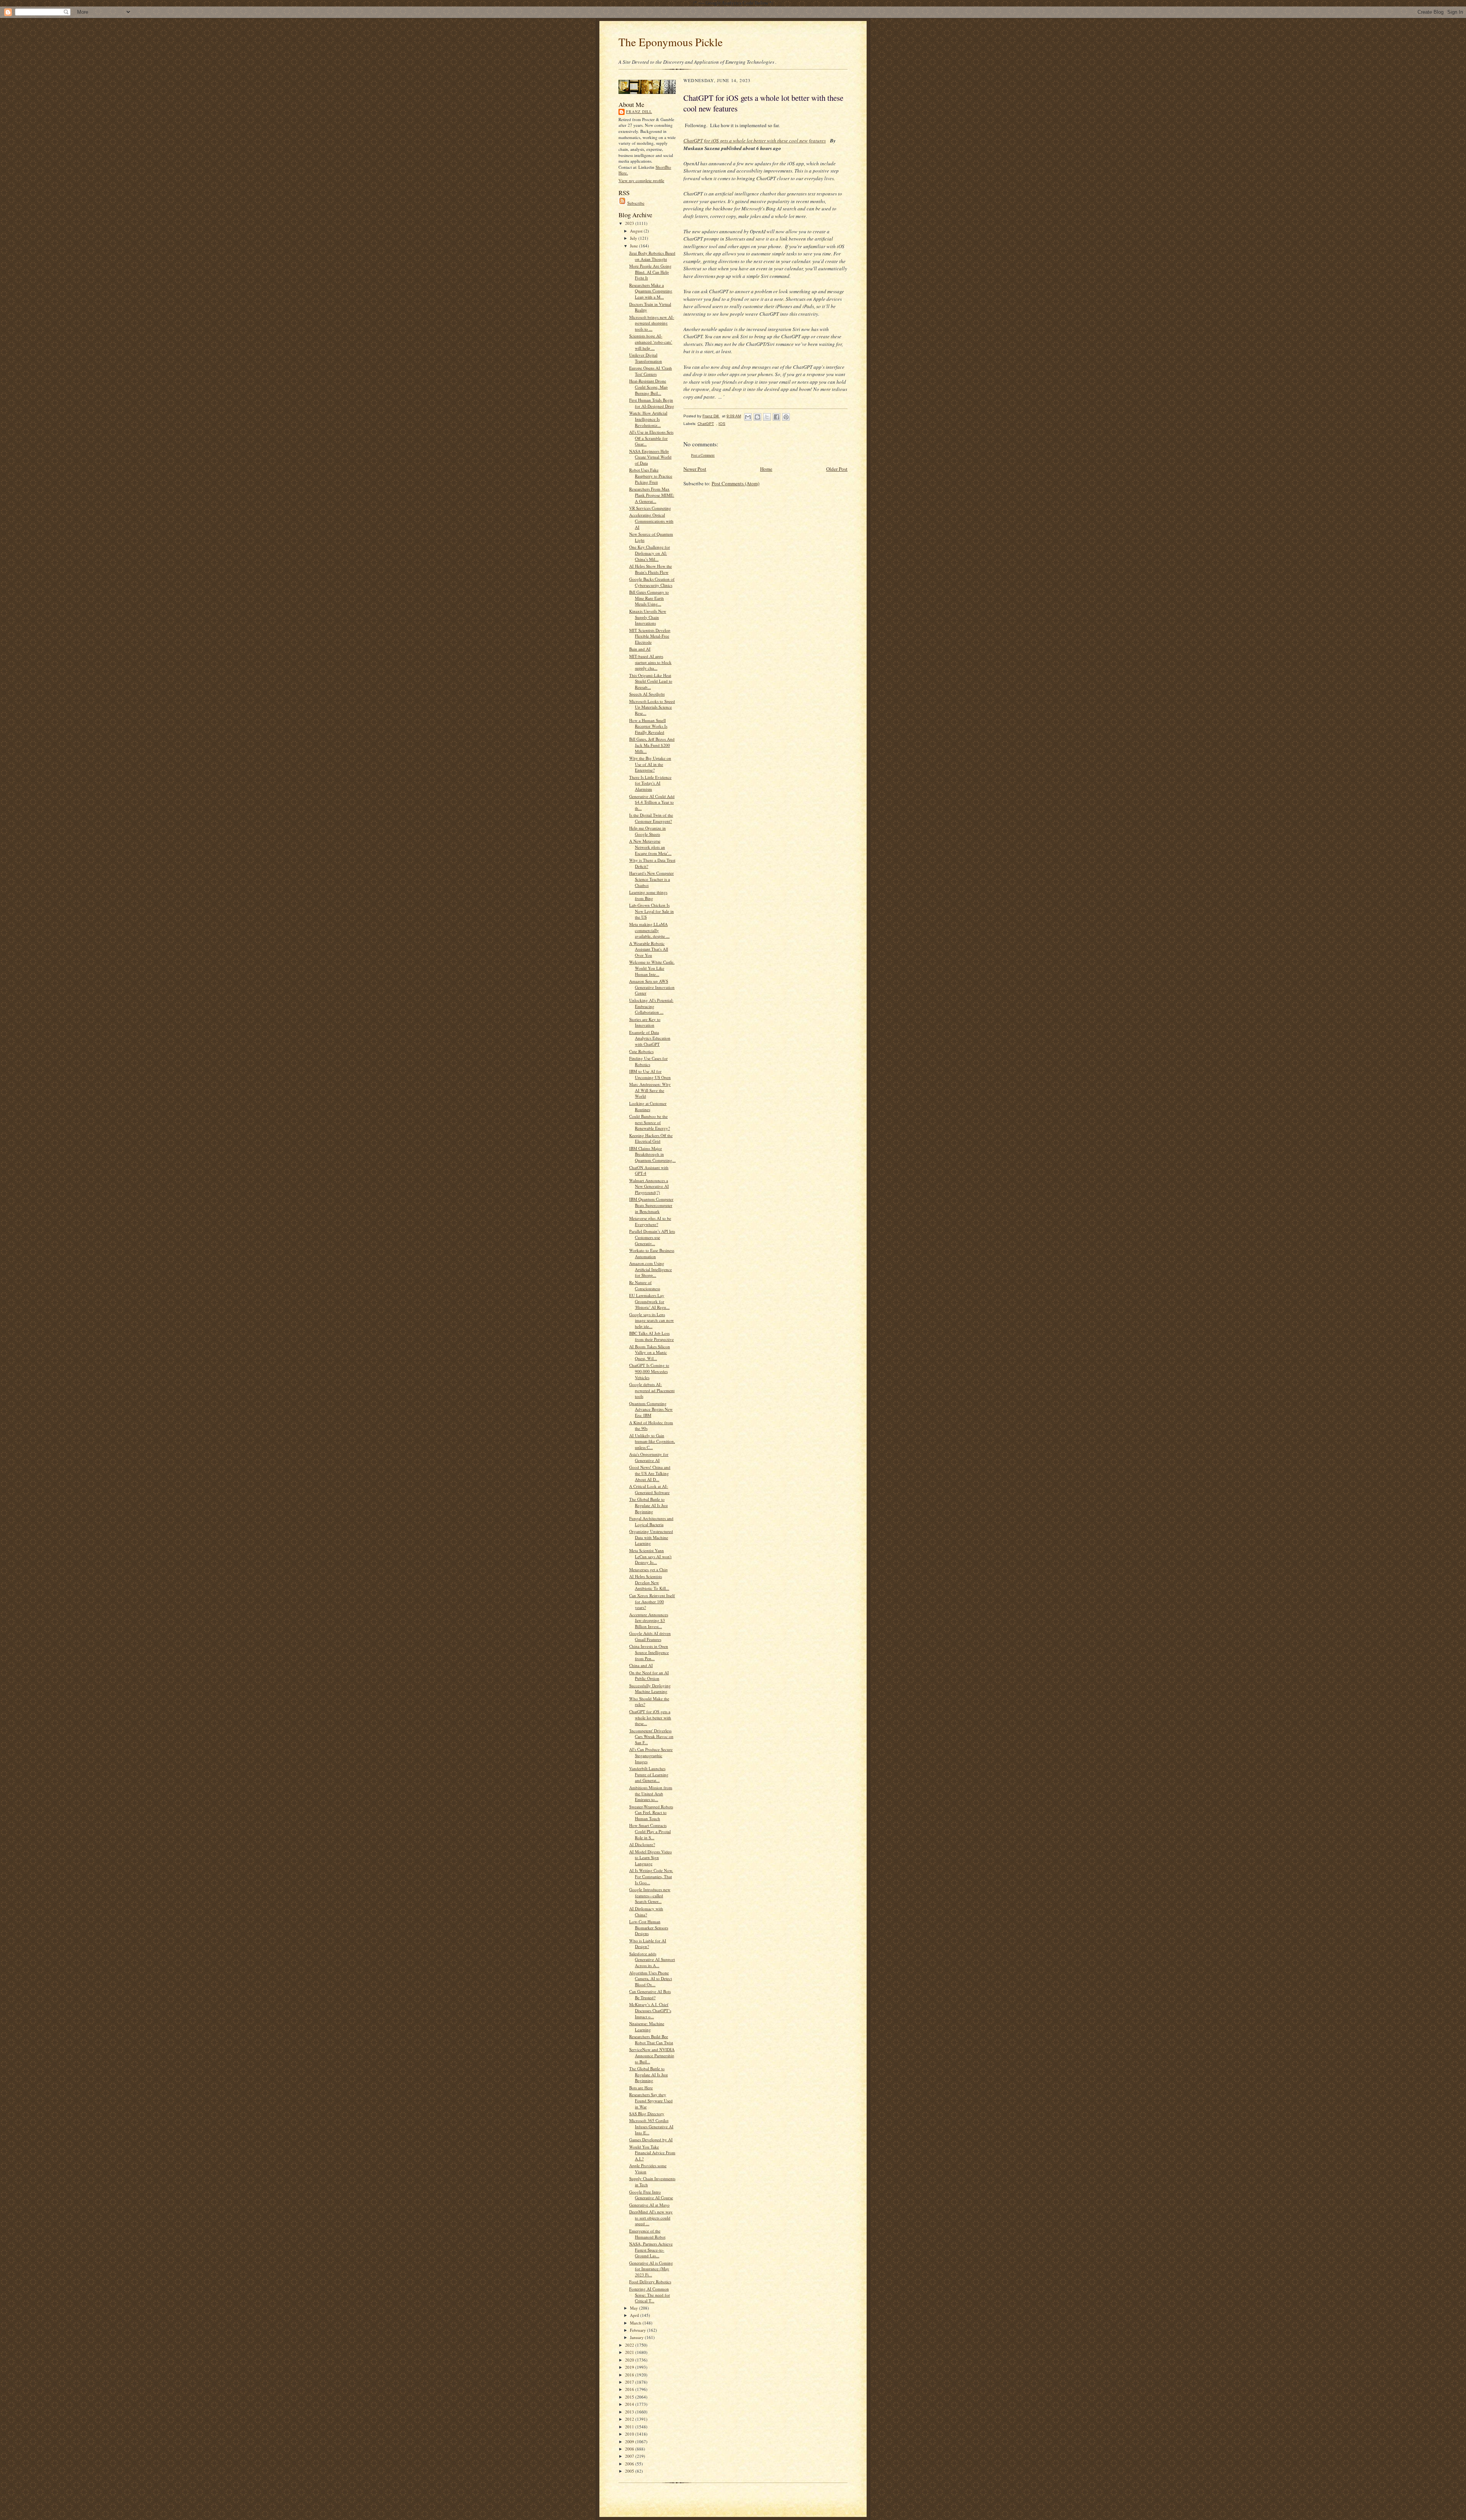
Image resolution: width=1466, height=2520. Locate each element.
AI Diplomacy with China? (646, 1912)
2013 (630, 2412)
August (637, 231)
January (637, 2337)
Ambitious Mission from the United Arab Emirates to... (651, 1793)
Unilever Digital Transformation (646, 358)
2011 (630, 2427)
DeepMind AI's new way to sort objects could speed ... (651, 2218)
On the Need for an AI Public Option (649, 1676)
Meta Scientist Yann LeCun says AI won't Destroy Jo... (650, 1556)
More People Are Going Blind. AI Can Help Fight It (650, 272)
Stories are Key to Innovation (645, 1022)
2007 (630, 2456)
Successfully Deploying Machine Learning (650, 1689)
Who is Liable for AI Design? (648, 1944)
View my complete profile (641, 180)
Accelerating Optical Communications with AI (651, 521)
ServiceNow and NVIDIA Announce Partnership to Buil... (652, 2055)
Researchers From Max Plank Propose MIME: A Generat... (652, 495)
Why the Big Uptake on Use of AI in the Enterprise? (650, 764)
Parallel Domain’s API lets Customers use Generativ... (652, 1237)
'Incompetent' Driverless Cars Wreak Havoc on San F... (651, 1737)
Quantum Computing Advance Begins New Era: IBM (651, 1409)
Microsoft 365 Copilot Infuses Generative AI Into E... (651, 2126)
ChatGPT (706, 424)
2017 (630, 2382)
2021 (630, 2352)
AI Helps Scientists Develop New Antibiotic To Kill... (649, 1582)
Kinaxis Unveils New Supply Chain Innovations (648, 617)
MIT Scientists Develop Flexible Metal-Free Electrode (650, 636)
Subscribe (636, 203)
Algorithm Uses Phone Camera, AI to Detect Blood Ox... (651, 1979)
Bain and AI (640, 649)
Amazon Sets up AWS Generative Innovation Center (652, 987)
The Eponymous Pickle (671, 42)
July (634, 238)
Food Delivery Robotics (650, 2282)
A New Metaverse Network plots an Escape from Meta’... (650, 847)
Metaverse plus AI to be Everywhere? (650, 1221)
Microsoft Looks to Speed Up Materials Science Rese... (652, 707)
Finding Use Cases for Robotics (648, 1061)
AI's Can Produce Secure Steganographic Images (651, 1755)
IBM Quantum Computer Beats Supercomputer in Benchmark (651, 1205)
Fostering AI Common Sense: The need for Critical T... (650, 2295)
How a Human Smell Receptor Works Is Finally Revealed (648, 726)
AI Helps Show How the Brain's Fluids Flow (651, 569)
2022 (630, 2345)
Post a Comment (703, 455)
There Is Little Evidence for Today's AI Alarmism (650, 783)
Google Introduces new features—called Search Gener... (650, 1895)
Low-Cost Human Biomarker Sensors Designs (649, 1927)
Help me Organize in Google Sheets (647, 831)
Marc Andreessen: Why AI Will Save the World (650, 1090)
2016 (630, 2389)
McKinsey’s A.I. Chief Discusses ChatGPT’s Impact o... (650, 2010)
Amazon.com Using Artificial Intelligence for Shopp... (651, 1269)
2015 (630, 2397)
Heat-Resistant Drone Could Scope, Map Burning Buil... (648, 387)
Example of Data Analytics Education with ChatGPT (650, 1038)
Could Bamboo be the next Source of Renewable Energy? (650, 1122)
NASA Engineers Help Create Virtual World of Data (650, 457)
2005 (630, 2471)
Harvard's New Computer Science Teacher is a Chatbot (651, 879)
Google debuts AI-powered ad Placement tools (652, 1390)
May (635, 2308)
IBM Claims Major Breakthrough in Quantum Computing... (652, 1154)
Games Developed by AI (651, 2140)
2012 (630, 2419)
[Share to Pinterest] (786, 417)
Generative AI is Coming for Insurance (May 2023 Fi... (651, 2269)
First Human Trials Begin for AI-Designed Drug (652, 403)
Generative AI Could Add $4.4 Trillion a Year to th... (652, 802)
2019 (630, 2367)
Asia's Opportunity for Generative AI (649, 1457)
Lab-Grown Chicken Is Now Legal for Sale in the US (651, 911)
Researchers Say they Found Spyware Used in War (651, 2100)
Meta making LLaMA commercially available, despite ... (649, 930)
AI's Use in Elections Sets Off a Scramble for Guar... (651, 438)
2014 (630, 2404)
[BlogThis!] (757, 417)
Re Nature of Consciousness (645, 1285)
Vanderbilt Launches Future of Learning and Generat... (649, 1774)
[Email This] (748, 417)
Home (766, 469)
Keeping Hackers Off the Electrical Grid (651, 1138)
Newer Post (695, 469)
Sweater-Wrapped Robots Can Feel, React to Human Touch (651, 1812)
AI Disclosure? (642, 1844)
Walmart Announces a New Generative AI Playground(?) (649, 1186)
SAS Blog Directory (647, 2114)
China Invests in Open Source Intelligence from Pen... (649, 1652)
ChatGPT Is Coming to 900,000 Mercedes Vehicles (649, 1371)
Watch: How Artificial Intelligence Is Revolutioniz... (648, 419)
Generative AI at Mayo (649, 2205)
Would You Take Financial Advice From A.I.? (652, 2153)
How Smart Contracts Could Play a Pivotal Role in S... (650, 1831)
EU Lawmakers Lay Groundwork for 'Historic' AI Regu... (649, 1301)
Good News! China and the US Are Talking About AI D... (650, 1473)
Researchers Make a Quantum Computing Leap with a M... (651, 291)
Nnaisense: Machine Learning (647, 2026)
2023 (630, 223)
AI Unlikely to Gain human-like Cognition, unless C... (652, 1441)
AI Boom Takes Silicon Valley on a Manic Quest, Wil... (650, 1352)
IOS (722, 424)
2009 (630, 2442)
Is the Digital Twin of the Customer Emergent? (651, 818)
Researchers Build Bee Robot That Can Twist (651, 2039)
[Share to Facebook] (777, 417)
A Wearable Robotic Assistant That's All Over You (649, 949)
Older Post (837, 469)
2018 (630, 2375)
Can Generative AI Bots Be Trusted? (650, 1994)
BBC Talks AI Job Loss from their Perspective (651, 1336)
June (635, 246)
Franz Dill (639, 111)
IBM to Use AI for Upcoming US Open (650, 1074)
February (639, 2330)
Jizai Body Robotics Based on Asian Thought (652, 256)
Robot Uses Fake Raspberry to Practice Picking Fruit (651, 476)
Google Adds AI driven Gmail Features (650, 1636)
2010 (630, 2434)
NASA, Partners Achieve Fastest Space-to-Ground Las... (651, 2250)
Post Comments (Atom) (735, 483)
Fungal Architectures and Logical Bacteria (651, 1521)
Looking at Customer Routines (648, 1106)
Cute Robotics (641, 1051)
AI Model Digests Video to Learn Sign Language (651, 1858)
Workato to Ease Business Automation (652, 1253)
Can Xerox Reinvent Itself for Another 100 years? (652, 1601)
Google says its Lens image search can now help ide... (651, 1320)
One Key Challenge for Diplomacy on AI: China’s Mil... (650, 553)
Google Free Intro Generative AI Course (651, 2195)
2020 (630, 2360)
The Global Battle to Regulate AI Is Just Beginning (648, 1505)
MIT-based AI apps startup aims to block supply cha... (650, 662)
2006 (630, 2464)
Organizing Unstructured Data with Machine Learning (651, 1537)
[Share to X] (767, 417)
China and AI (641, 1665)
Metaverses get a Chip (648, 1569)
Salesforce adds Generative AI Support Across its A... (652, 1959)
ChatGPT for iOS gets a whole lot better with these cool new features (755, 141)
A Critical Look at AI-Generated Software (649, 1489)
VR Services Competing (650, 508)
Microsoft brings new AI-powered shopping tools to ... (652, 323)
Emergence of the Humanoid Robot (647, 2234)
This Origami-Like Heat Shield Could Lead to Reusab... (651, 681)
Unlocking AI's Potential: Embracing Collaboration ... (651, 1006)
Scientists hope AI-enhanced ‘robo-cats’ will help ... (651, 342)
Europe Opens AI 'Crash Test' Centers (651, 371)
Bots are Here (641, 2088)
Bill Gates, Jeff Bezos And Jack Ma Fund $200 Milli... (652, 745)
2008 (630, 2449)
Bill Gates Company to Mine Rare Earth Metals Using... (649, 598)
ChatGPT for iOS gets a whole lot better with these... (650, 1717)
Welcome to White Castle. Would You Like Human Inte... (652, 968)
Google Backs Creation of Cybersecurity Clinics (652, 582)
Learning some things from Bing (648, 895)
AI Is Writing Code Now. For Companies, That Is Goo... (651, 1876)
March (636, 2323)
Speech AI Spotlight (647, 694)
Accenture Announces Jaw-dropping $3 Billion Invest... (649, 1620)
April (635, 2315)
